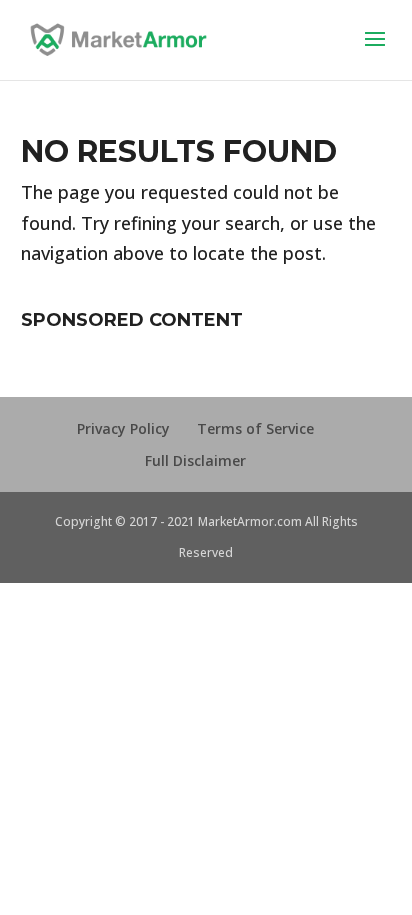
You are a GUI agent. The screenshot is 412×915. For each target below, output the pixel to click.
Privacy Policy (123, 428)
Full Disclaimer (195, 460)
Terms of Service (255, 428)
